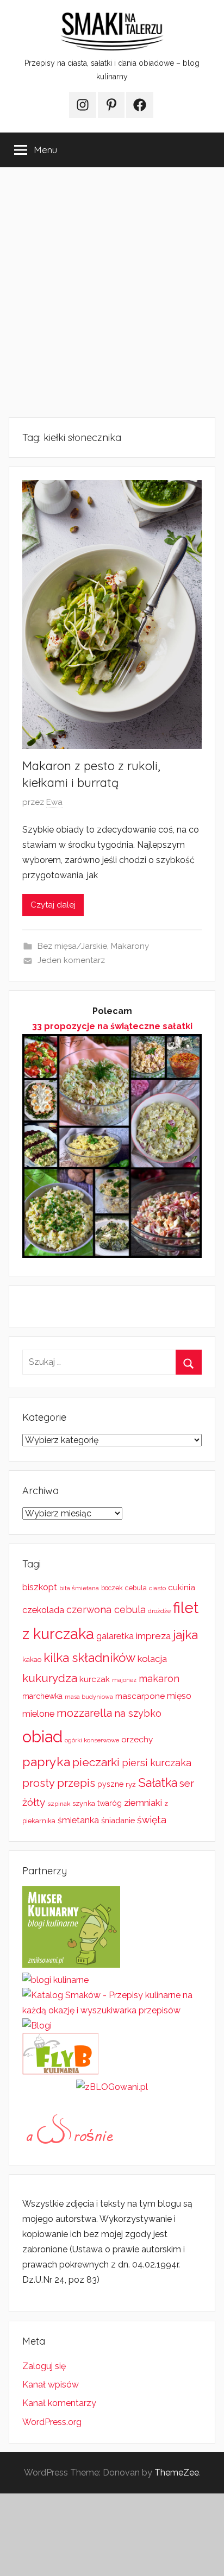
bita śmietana (79, 1588)
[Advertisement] (112, 292)
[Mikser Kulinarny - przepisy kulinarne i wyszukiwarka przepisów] (71, 1965)
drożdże (159, 1611)
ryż (131, 1784)
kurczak (95, 1679)
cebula (136, 1588)
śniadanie (118, 1820)
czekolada (43, 1610)
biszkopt (40, 1587)
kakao (32, 1659)
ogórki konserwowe (92, 1740)
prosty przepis (59, 1783)
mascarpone (140, 1696)
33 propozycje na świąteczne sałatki (112, 1026)
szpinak (59, 1804)
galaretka (115, 1636)
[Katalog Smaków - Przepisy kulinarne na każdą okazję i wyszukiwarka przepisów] (112, 2010)
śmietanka (78, 1820)
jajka (185, 1635)
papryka (46, 1762)
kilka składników (89, 1658)
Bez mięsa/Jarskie (72, 946)
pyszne (110, 1784)
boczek (112, 1588)
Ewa (54, 802)
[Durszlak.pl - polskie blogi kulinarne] (55, 1980)
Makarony (130, 946)
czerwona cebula (106, 1610)
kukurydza (50, 1678)
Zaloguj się (44, 2366)
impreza (153, 1636)
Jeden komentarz (71, 960)
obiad (42, 1737)
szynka (84, 1803)
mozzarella (84, 1713)
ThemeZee (177, 2473)
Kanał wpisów (51, 2385)
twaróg (110, 1803)
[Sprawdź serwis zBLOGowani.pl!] (112, 2087)
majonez (124, 1680)
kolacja (152, 1659)
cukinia (182, 1588)
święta (152, 1820)
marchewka (42, 1696)
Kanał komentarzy (59, 2403)
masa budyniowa (89, 1697)
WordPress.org (52, 2422)
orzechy (137, 1740)
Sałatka (158, 1783)
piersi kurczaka (157, 1763)
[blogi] (37, 2026)
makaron (159, 1679)
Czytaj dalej (53, 905)
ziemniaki (143, 1803)
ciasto (157, 1588)
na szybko (138, 1713)
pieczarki (96, 1762)
